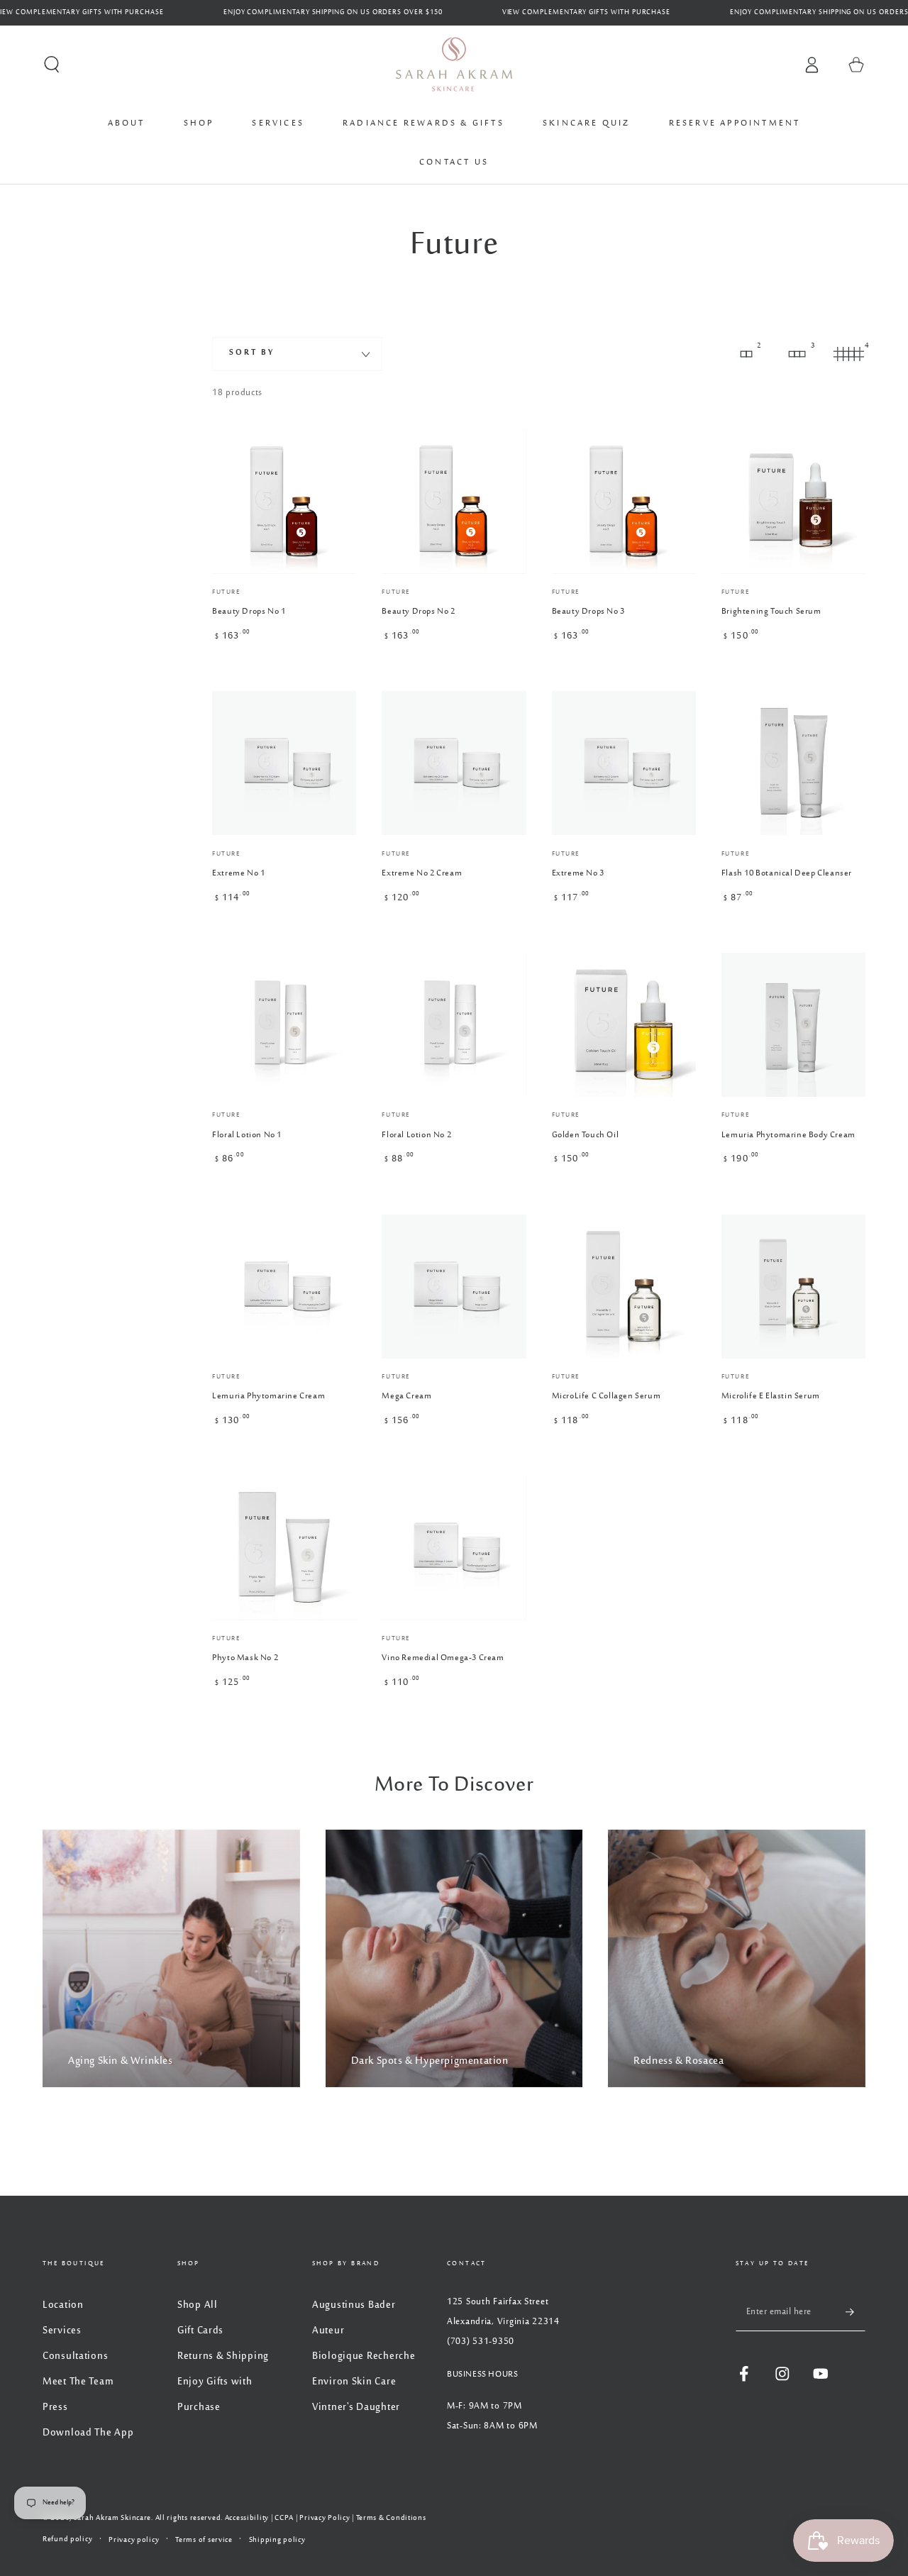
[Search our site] (52, 65)
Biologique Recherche (364, 2356)
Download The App (88, 2433)
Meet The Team (78, 2382)
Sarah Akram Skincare (112, 2518)
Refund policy (67, 2539)
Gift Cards (200, 2331)
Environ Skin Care (354, 2382)
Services (62, 2331)
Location (63, 2305)
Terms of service (204, 2540)
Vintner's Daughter (356, 2408)
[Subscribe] (856, 2312)
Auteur (328, 2331)
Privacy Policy (325, 2518)
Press (55, 2408)
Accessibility (247, 2518)
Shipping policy (277, 2540)
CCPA (284, 2518)
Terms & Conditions (391, 2518)
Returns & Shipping (223, 2356)
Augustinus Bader (354, 2305)
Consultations (75, 2356)
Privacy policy (134, 2540)
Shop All (198, 2305)
